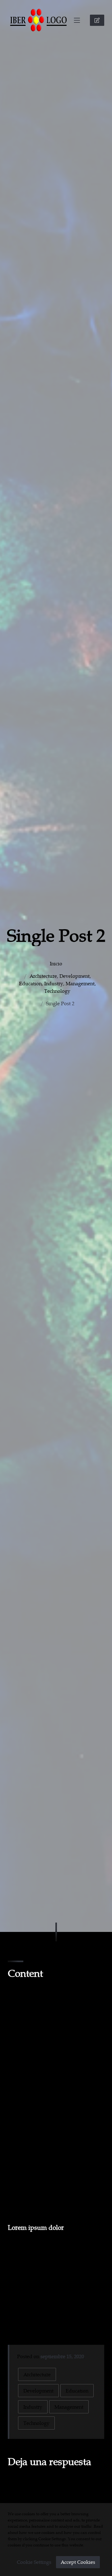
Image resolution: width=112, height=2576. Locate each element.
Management (80, 983)
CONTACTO (97, 20)
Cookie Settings (34, 2562)
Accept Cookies (78, 2562)
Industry (54, 983)
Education (30, 983)
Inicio (56, 963)
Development (75, 976)
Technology (57, 991)
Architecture (43, 976)
